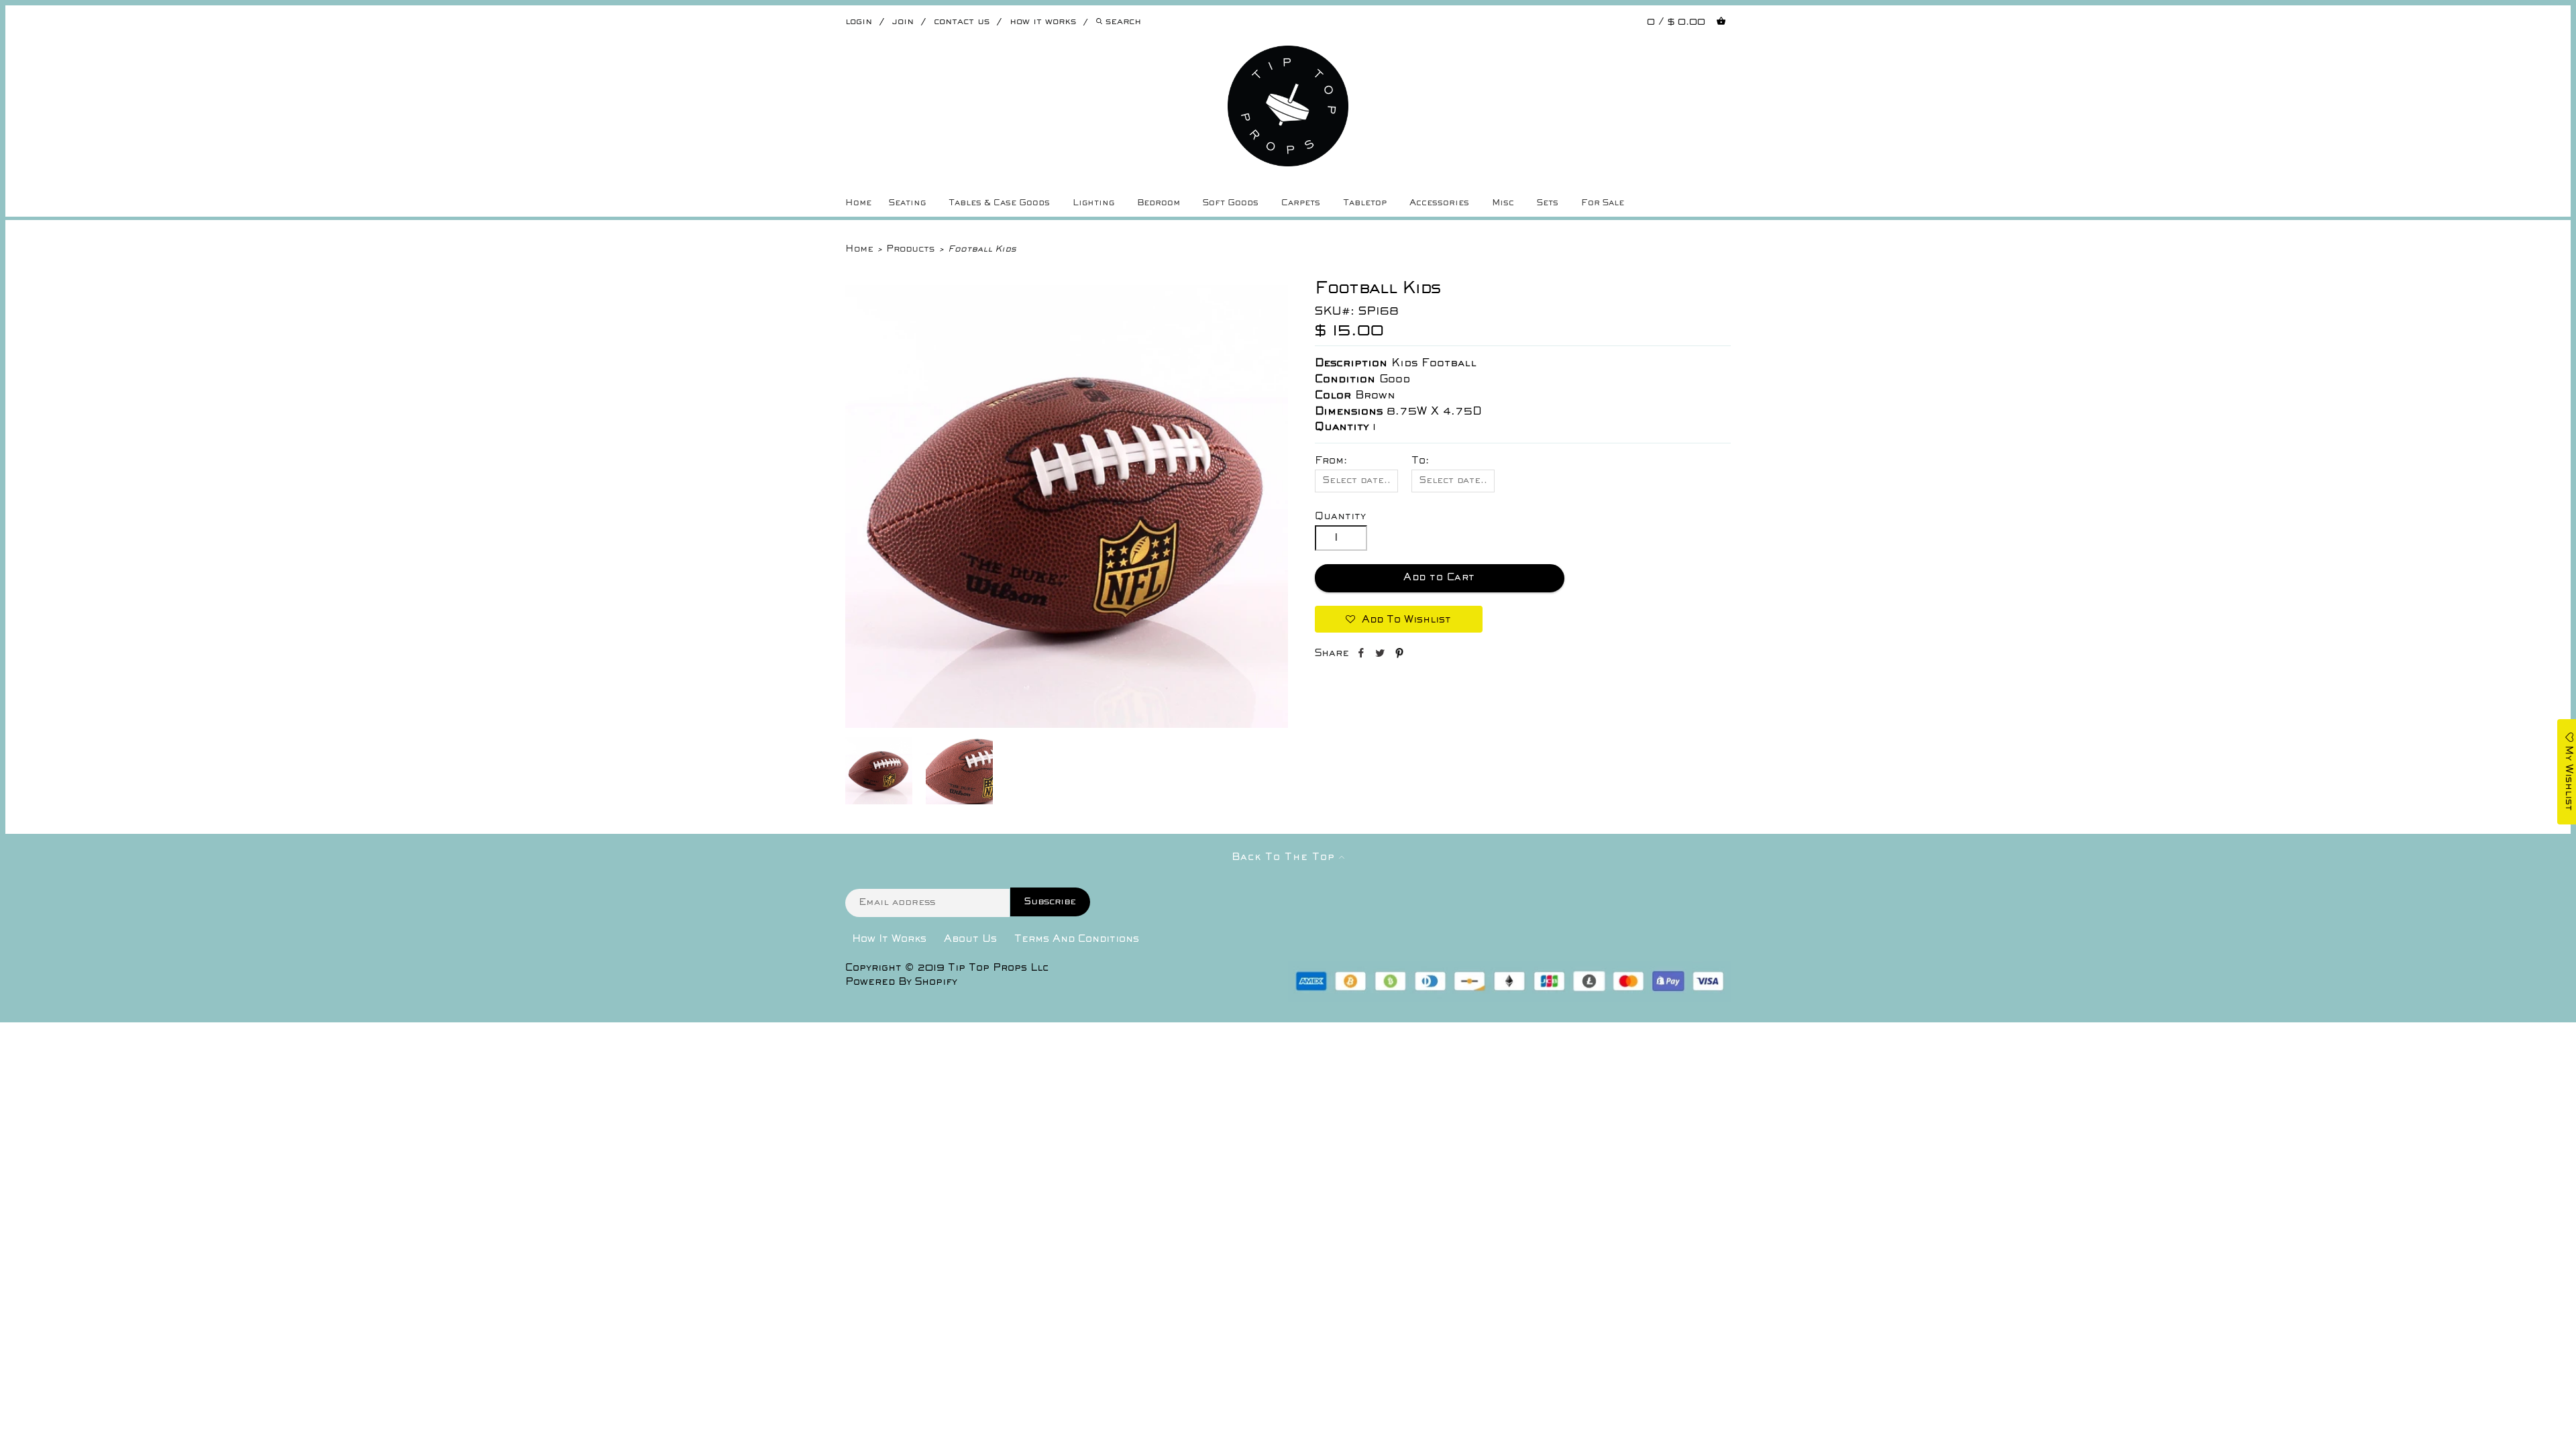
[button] (1399, 619)
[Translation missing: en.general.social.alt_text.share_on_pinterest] (1399, 655)
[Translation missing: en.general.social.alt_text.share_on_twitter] (1382, 655)
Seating (907, 203)
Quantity (1340, 517)
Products (910, 249)
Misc (1503, 203)
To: (1420, 461)
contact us (962, 22)
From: (1331, 461)
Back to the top (1285, 857)
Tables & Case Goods (999, 203)
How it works (1043, 22)
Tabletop (1365, 203)
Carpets (1301, 203)
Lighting (1093, 203)
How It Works (889, 939)
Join (903, 22)
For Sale (1603, 203)
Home (858, 203)
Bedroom (1159, 203)
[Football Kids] (1067, 725)
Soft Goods (1231, 203)
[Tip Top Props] (1288, 56)
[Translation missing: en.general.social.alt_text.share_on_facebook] (1362, 655)
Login (859, 22)
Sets (1548, 203)
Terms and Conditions (1077, 939)
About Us (970, 939)
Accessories (1439, 203)
